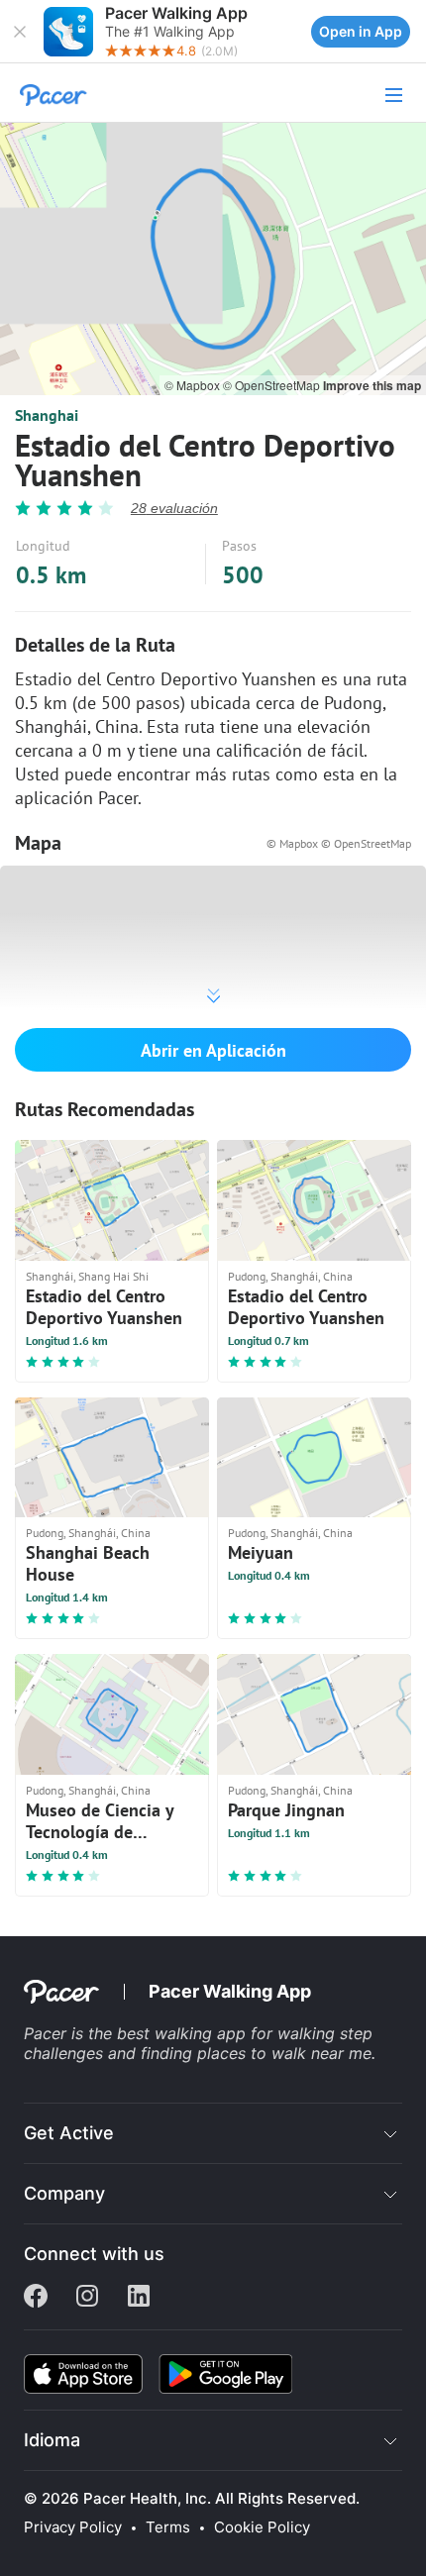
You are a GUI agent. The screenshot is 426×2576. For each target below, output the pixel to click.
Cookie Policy (262, 2527)
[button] (20, 32)
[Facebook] (36, 2298)
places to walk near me (284, 2053)
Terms (168, 2527)
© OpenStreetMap (273, 385)
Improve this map (372, 385)
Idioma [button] (52, 2440)
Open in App (361, 31)
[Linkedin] (139, 2298)
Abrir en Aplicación (213, 1050)
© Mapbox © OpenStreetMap (339, 843)
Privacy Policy (73, 2527)
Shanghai (47, 415)
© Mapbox (194, 385)
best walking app (184, 2033)
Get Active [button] (69, 2133)
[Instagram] (87, 2298)
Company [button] (64, 2193)
